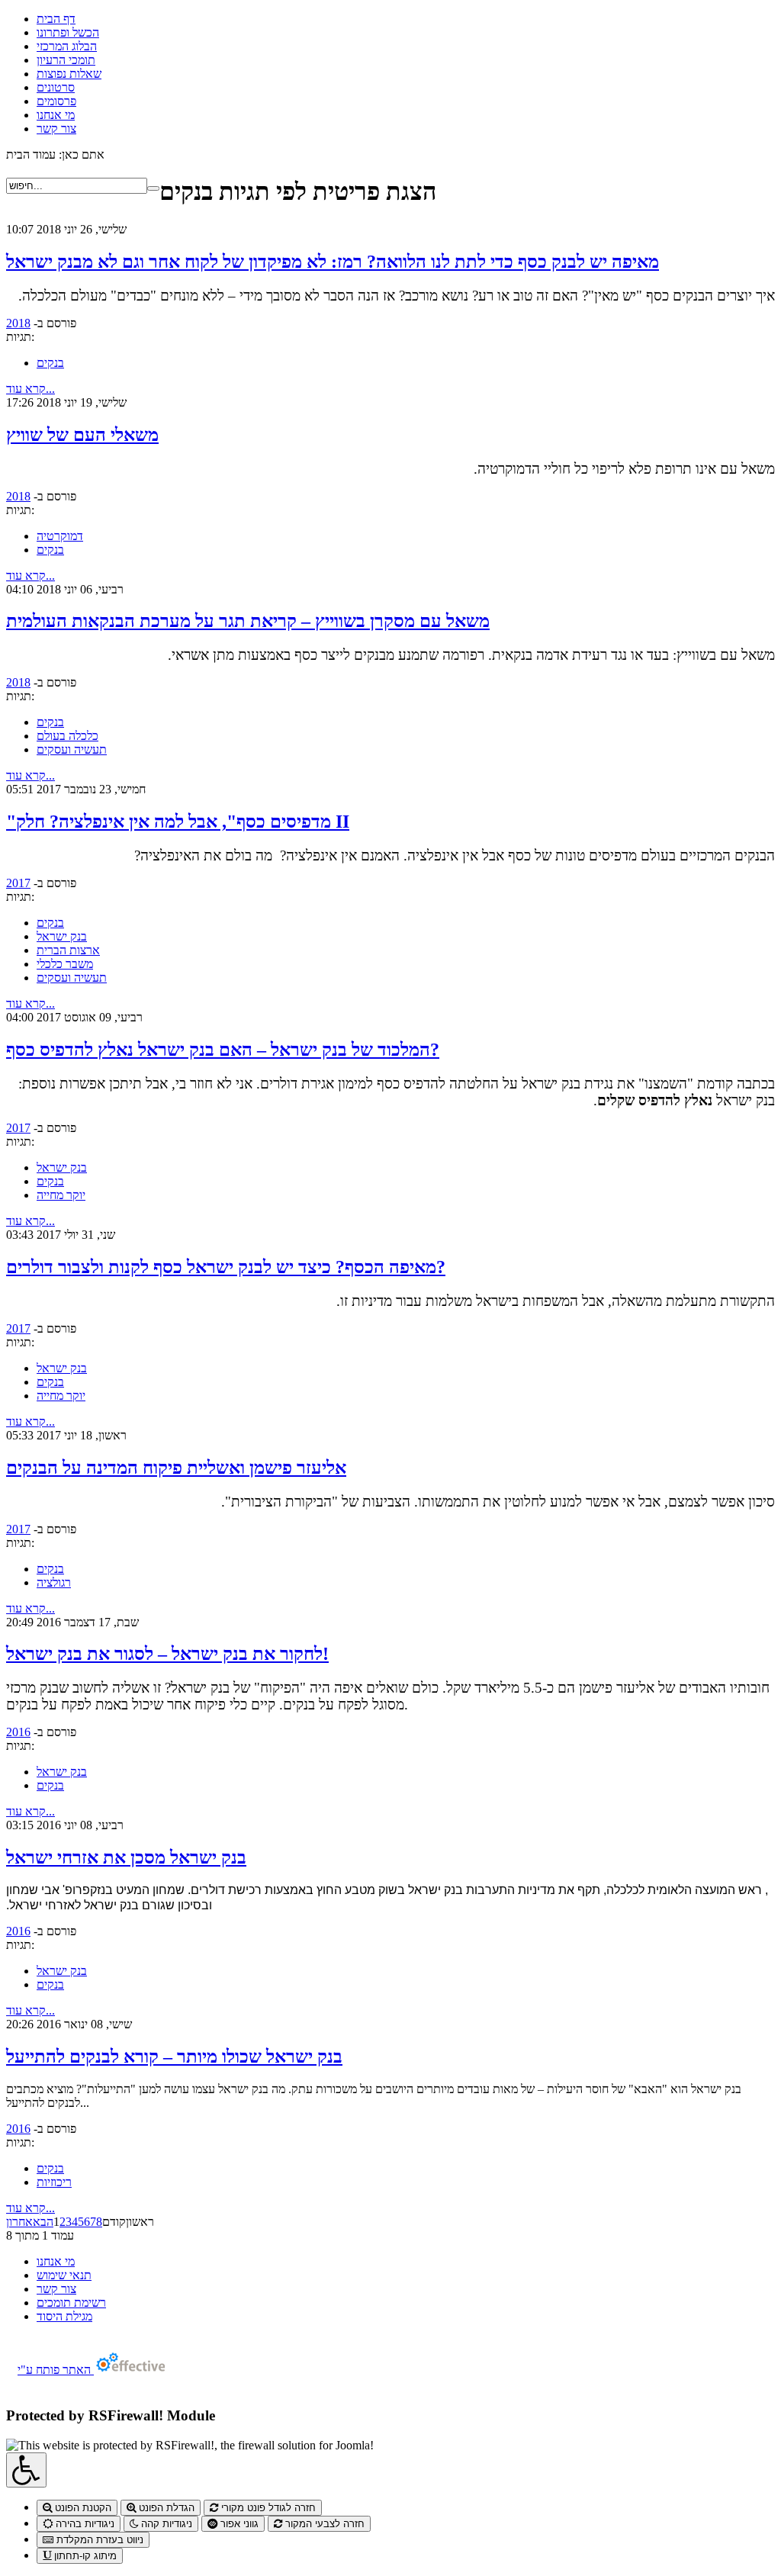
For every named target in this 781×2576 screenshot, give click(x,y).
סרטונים (56, 87)
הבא (43, 2222)
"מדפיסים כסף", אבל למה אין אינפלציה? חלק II (178, 822)
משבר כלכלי (65, 964)
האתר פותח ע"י (56, 2370)
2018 (18, 323)
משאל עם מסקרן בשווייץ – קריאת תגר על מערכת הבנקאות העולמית (248, 621)
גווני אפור (238, 2524)
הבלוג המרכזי (67, 46)
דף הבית (56, 19)
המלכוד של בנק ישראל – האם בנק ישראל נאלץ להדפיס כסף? (223, 1050)
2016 (18, 1732)
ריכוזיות (54, 2182)
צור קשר (56, 129)
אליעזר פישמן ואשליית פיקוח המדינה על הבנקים (176, 1468)
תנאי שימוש (64, 2275)
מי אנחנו (56, 115)
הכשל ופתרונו (68, 32)
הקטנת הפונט (82, 2508)
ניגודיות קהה (165, 2524)
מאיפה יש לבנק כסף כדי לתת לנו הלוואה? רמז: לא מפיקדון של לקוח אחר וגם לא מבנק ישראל (333, 262)
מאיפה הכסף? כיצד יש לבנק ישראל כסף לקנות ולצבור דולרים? (226, 1267)
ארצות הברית (68, 950)
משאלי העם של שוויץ (82, 435)
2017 (18, 883)
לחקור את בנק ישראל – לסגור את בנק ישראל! (167, 1654)
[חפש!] (153, 188)
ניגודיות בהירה (84, 2524)
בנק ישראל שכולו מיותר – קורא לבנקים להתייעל (174, 2057)
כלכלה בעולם (67, 736)
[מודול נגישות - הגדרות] (26, 2470)
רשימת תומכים (71, 2303)
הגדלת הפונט (165, 2508)
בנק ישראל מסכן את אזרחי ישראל (126, 1857)
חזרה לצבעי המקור (323, 2524)
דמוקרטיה (60, 536)
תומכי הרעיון (66, 60)
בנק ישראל (62, 936)
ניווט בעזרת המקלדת (98, 2540)
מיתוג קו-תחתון (84, 2556)
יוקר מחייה (61, 1195)
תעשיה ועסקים (72, 749)
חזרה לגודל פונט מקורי (267, 2508)
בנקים (50, 363)
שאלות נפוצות (69, 74)
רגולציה (54, 1582)
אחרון (19, 2222)
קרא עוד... (31, 389)
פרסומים (56, 101)
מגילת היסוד (64, 2316)
